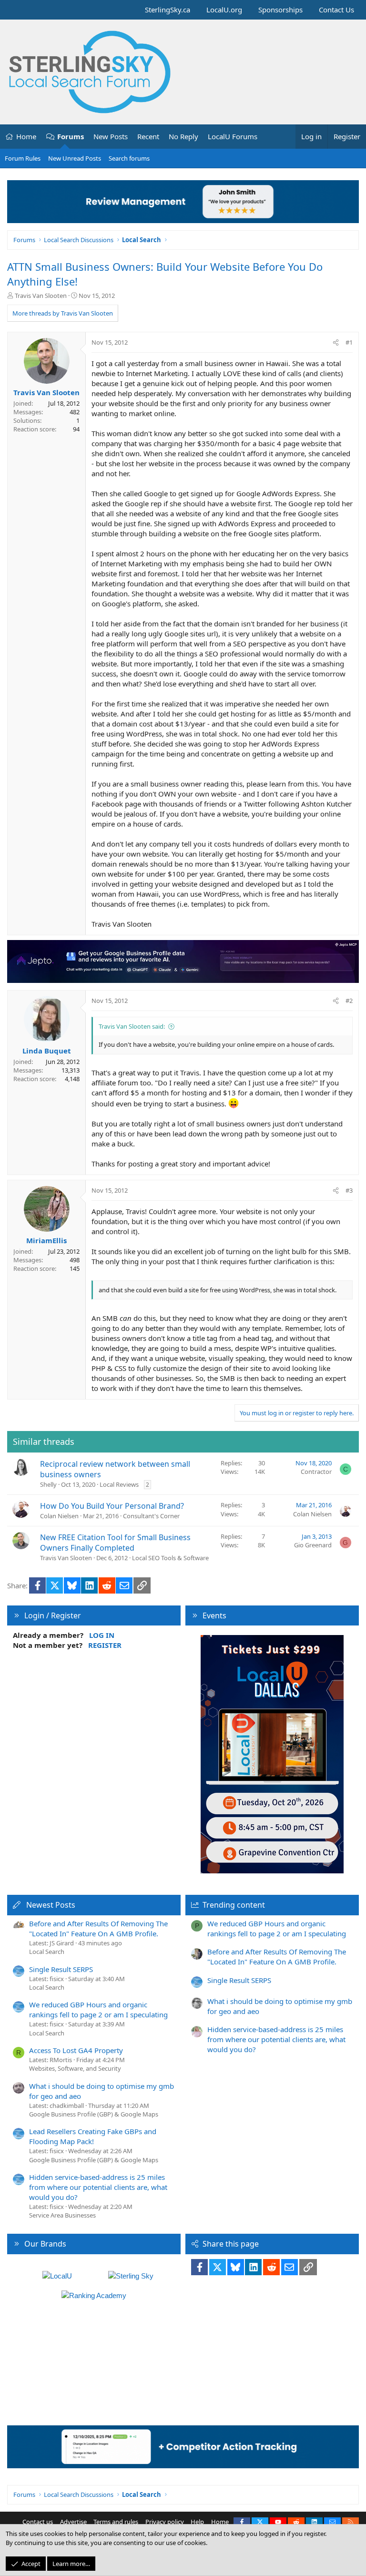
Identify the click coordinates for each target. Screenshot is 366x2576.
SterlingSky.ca (168, 10)
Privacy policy (165, 2522)
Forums (71, 136)
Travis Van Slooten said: (132, 1026)
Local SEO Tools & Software (170, 1558)
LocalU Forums (233, 136)
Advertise (73, 2522)
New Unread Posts (75, 158)
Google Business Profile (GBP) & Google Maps (94, 2114)
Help (197, 2522)
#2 (349, 1001)
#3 (349, 1190)
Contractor (316, 1472)
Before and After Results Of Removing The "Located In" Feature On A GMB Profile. (98, 1928)
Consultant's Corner (151, 1516)
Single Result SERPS (61, 1969)
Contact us (38, 2522)
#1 (349, 342)
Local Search (47, 1952)
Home (26, 136)
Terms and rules (116, 2522)
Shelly (48, 1484)
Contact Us (336, 10)
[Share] (336, 342)
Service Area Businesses (62, 2215)
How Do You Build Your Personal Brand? (112, 1506)
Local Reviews (119, 1484)
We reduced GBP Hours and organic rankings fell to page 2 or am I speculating (98, 2009)
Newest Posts (51, 1905)
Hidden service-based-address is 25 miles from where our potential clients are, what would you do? (98, 2187)
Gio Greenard (313, 1545)
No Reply (183, 136)
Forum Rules (23, 158)
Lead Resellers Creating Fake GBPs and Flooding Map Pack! (93, 2136)
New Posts (111, 136)
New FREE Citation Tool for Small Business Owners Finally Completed (115, 1543)
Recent (148, 136)
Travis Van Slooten (41, 296)
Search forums (129, 158)
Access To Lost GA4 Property (76, 2050)
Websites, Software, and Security (75, 2068)
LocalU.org (224, 10)
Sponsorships (280, 10)
